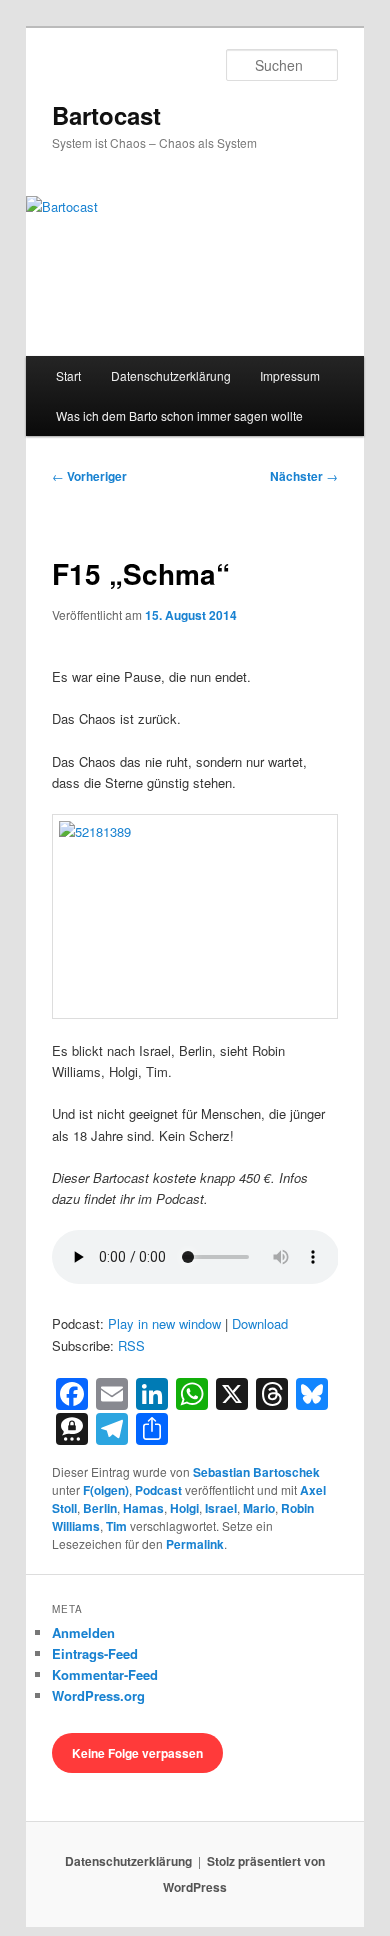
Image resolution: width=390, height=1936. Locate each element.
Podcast (158, 1490)
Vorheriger (89, 476)
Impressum (290, 375)
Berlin (100, 1508)
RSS (131, 1345)
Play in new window (164, 1323)
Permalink (195, 1544)
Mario (259, 1508)
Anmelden (83, 1632)
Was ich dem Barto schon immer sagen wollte (179, 415)
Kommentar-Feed (105, 1674)
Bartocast (106, 115)
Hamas (143, 1508)
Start (68, 375)
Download (260, 1323)
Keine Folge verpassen (137, 1753)
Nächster (304, 476)
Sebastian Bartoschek (256, 1472)
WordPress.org (98, 1695)
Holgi (184, 1508)
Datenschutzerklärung (171, 375)
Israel (221, 1508)
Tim (116, 1526)
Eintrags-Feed (95, 1653)
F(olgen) (106, 1490)
